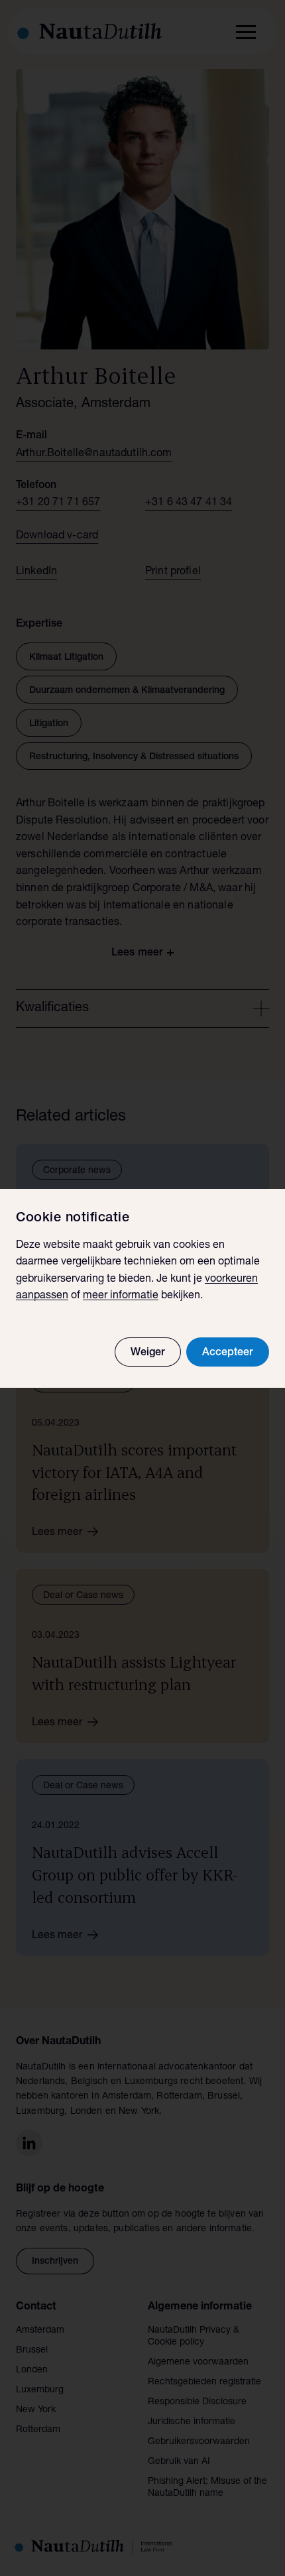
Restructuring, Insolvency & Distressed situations (134, 757)
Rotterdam (38, 2430)
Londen (32, 2370)
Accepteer (228, 1353)
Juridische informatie (192, 2422)
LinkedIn (36, 572)
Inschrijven (55, 2262)
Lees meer (57, 1533)
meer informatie (121, 1296)
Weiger (148, 1353)
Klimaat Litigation (66, 658)
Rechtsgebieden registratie (204, 2382)
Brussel (32, 2351)
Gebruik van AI (179, 2462)
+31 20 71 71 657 (58, 503)
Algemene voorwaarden (198, 2362)
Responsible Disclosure (197, 2402)
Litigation (49, 724)
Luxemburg (40, 2390)
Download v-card (57, 536)
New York (36, 2410)
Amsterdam (40, 2331)
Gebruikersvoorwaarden (199, 2442)
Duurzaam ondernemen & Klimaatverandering (127, 691)
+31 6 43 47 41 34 (189, 503)
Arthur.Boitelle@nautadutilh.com (94, 454)
